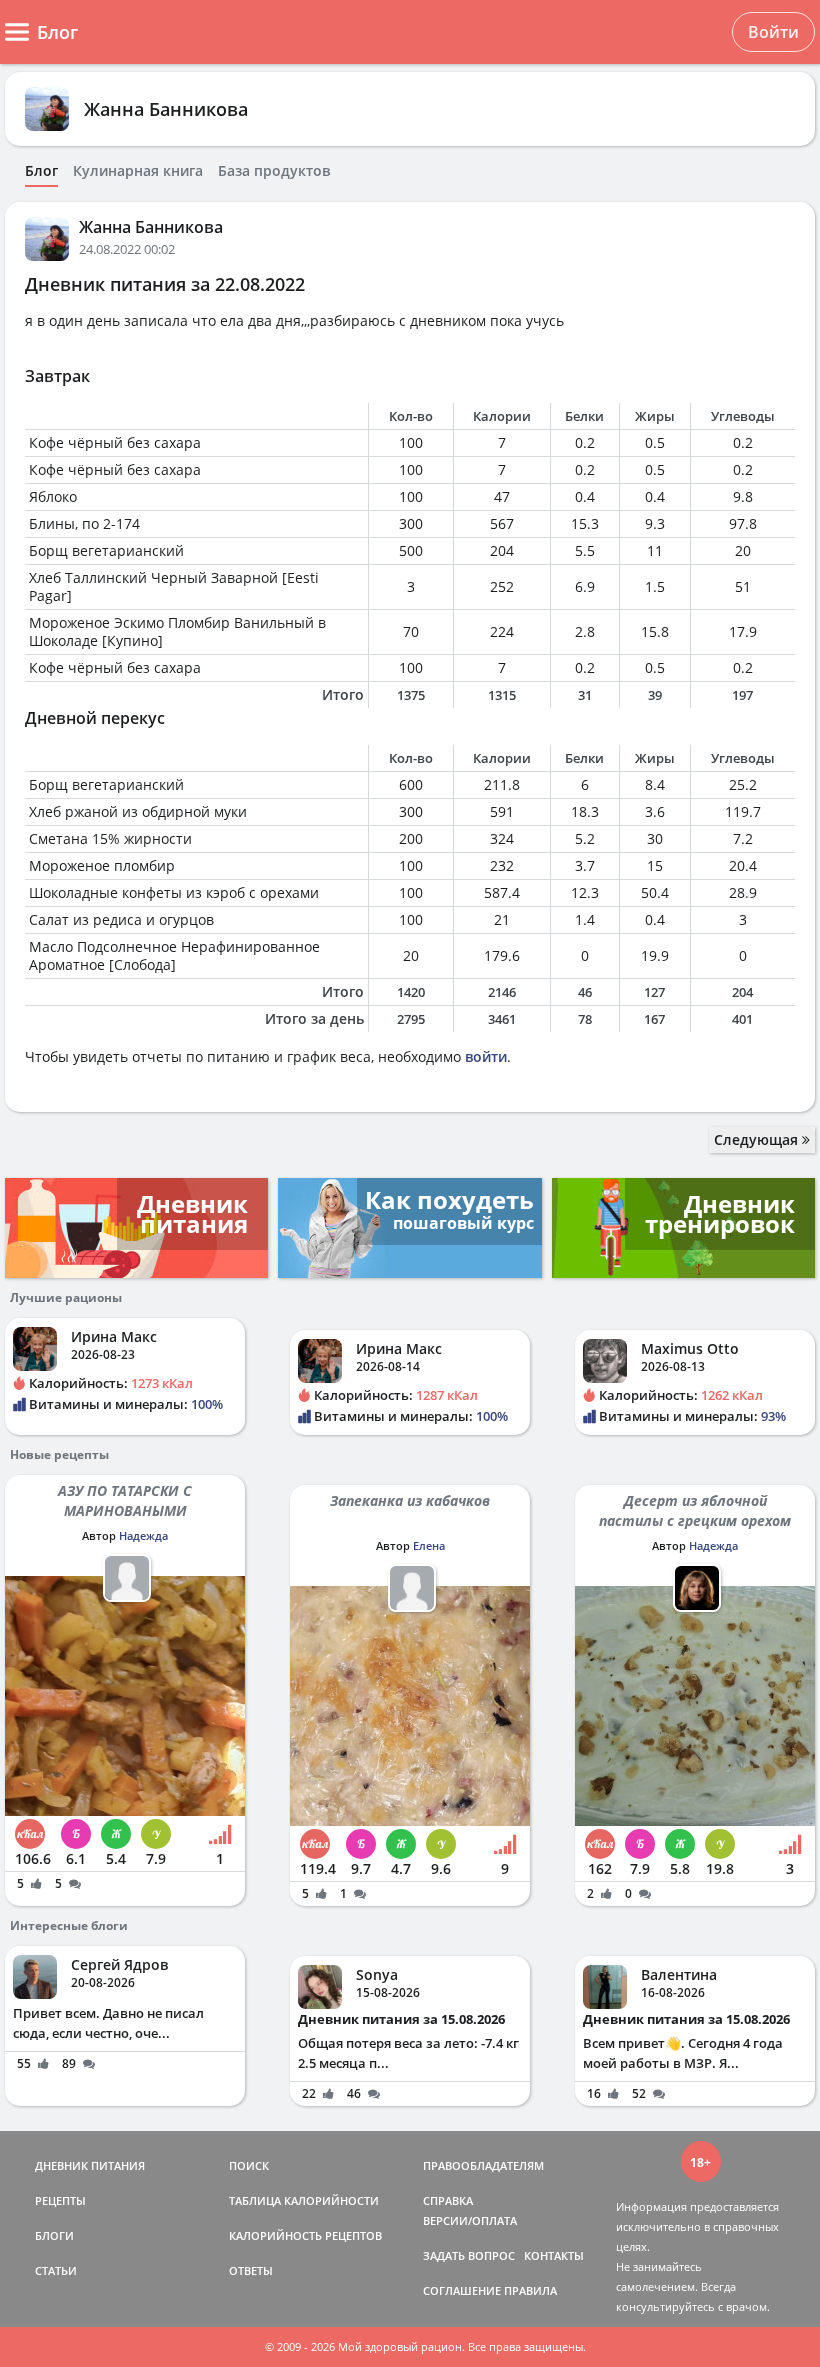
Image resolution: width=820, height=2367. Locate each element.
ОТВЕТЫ (251, 2270)
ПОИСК (249, 2165)
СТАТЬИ (56, 2270)
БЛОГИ (54, 2235)
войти (486, 1056)
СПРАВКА (448, 2200)
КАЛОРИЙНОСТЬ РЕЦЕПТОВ (305, 2235)
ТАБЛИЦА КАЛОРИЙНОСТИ (304, 2200)
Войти (773, 32)
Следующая (758, 1139)
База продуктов (274, 171)
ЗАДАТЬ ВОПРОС (469, 2255)
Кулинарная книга (138, 171)
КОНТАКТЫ (554, 2255)
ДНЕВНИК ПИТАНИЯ (90, 2165)
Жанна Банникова (166, 109)
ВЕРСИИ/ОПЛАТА (470, 2220)
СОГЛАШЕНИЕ (462, 2290)
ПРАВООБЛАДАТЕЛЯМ (483, 2165)
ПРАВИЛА (530, 2290)
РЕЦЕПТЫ (60, 2200)
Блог (41, 171)
